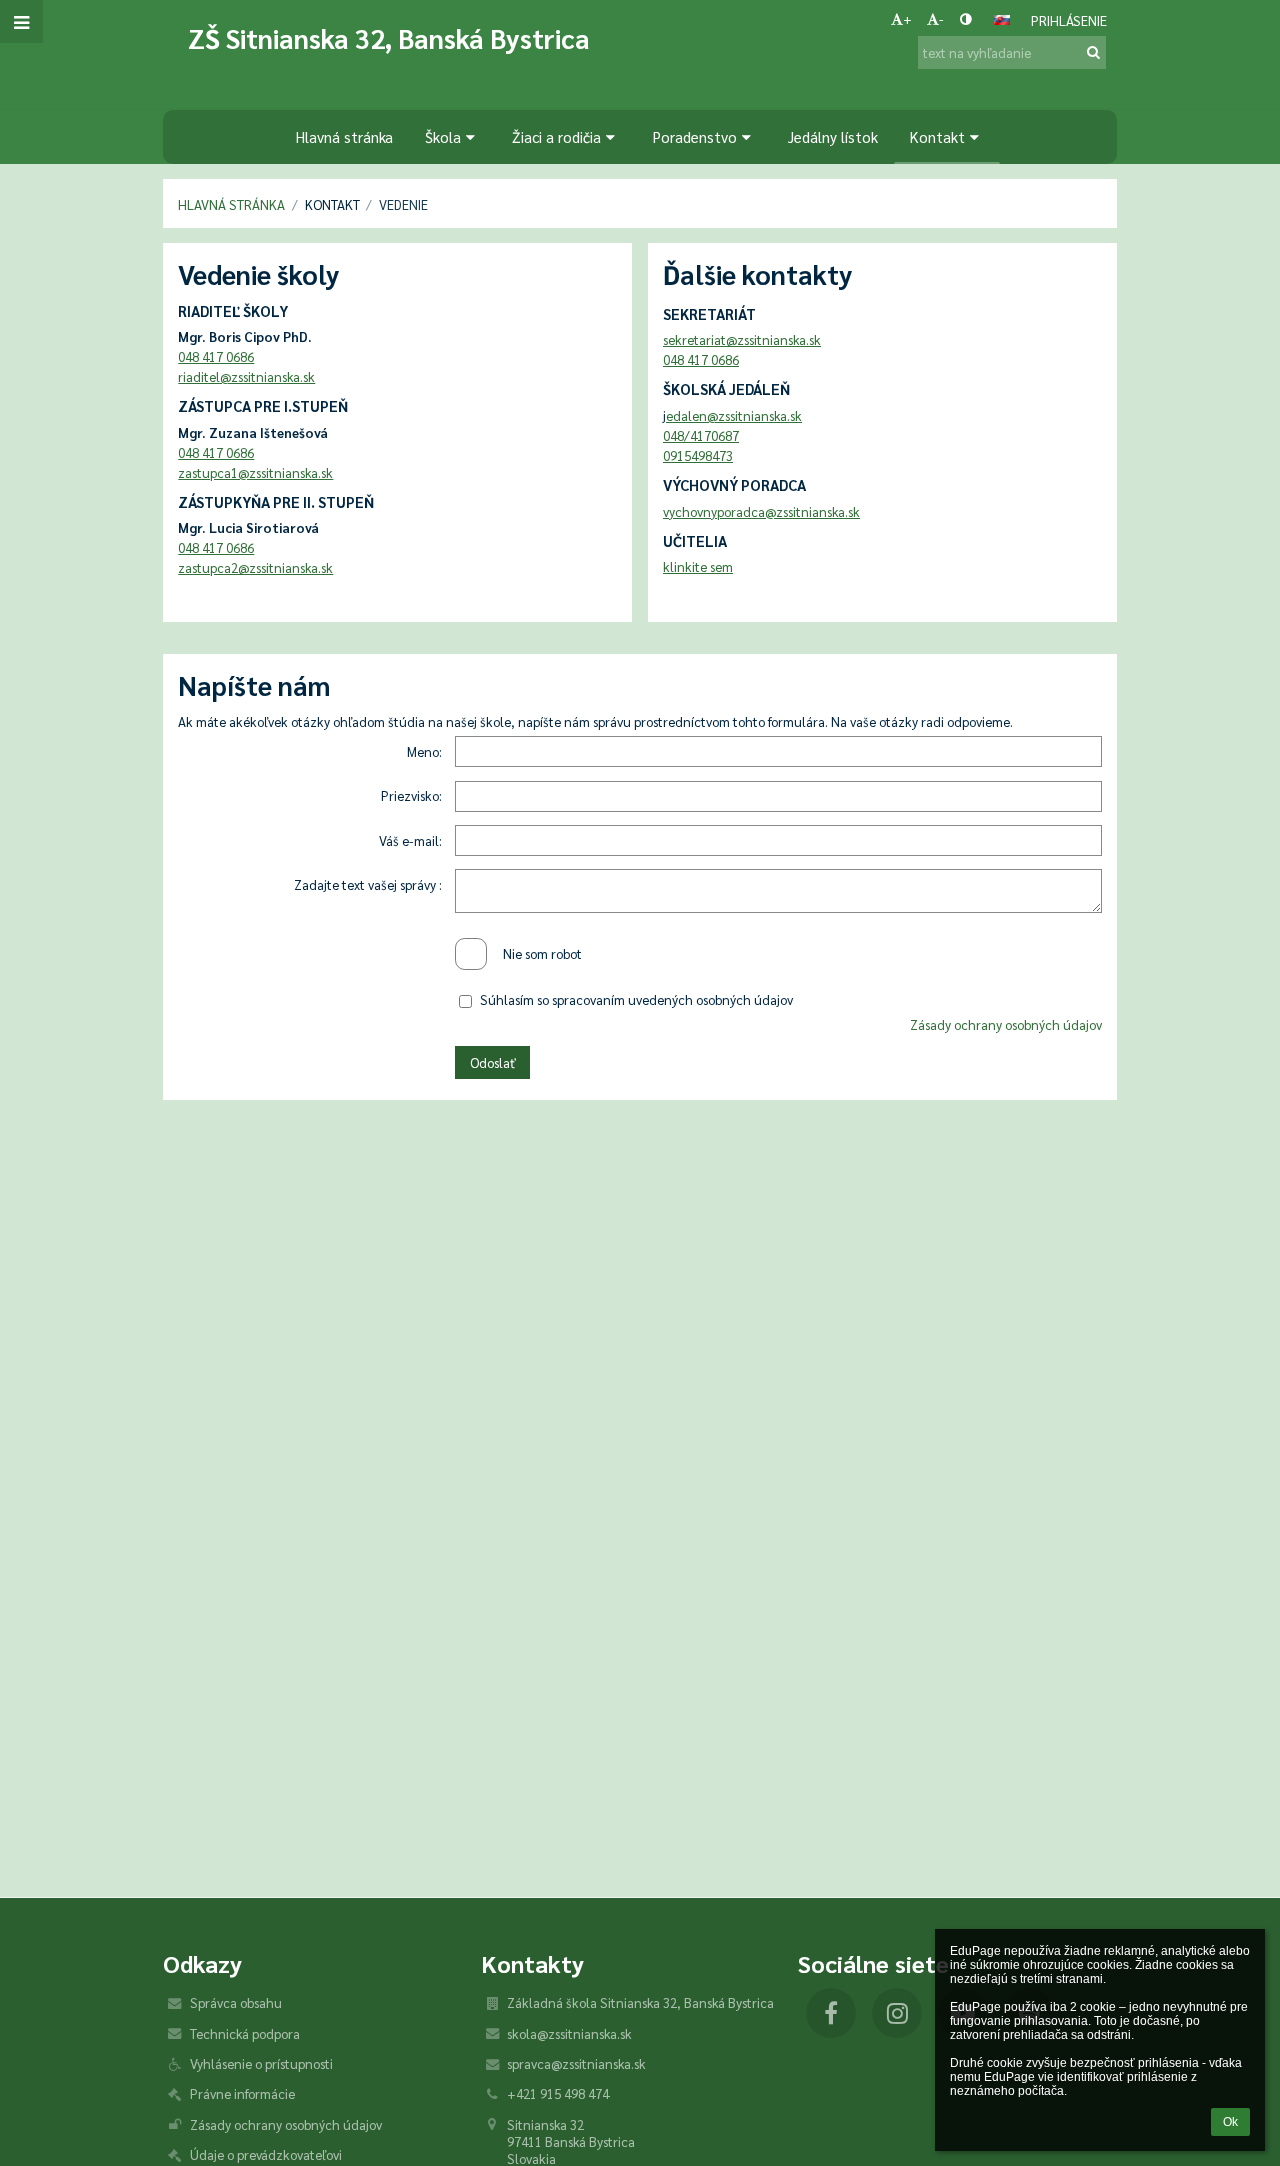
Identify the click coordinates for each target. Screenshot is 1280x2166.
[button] (965, 18)
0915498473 (698, 455)
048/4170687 (701, 435)
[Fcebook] (831, 2013)
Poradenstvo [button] (695, 136)
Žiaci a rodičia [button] (556, 136)
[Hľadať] (1093, 51)
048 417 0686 (216, 356)
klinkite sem (698, 566)
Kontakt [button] (937, 136)
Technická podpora (245, 2033)
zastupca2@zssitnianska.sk (255, 567)
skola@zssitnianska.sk (569, 2033)
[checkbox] (471, 954)
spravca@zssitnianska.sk (576, 2063)
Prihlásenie (1069, 20)
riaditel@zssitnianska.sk (246, 376)
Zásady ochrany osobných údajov (1006, 1024)
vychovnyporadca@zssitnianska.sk (761, 511)
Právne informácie (242, 2093)
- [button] (941, 18)
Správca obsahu (236, 2002)
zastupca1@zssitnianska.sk (255, 472)
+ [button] (907, 18)
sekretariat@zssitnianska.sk (742, 339)
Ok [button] (1230, 2122)
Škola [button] (443, 136)
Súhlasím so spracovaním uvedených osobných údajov (636, 999)
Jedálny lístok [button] (833, 136)
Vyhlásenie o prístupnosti (261, 2063)
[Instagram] (897, 2013)
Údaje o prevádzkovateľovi (266, 2154)
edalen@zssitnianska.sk (734, 415)
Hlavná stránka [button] (344, 136)
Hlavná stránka (231, 204)
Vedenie (403, 204)
